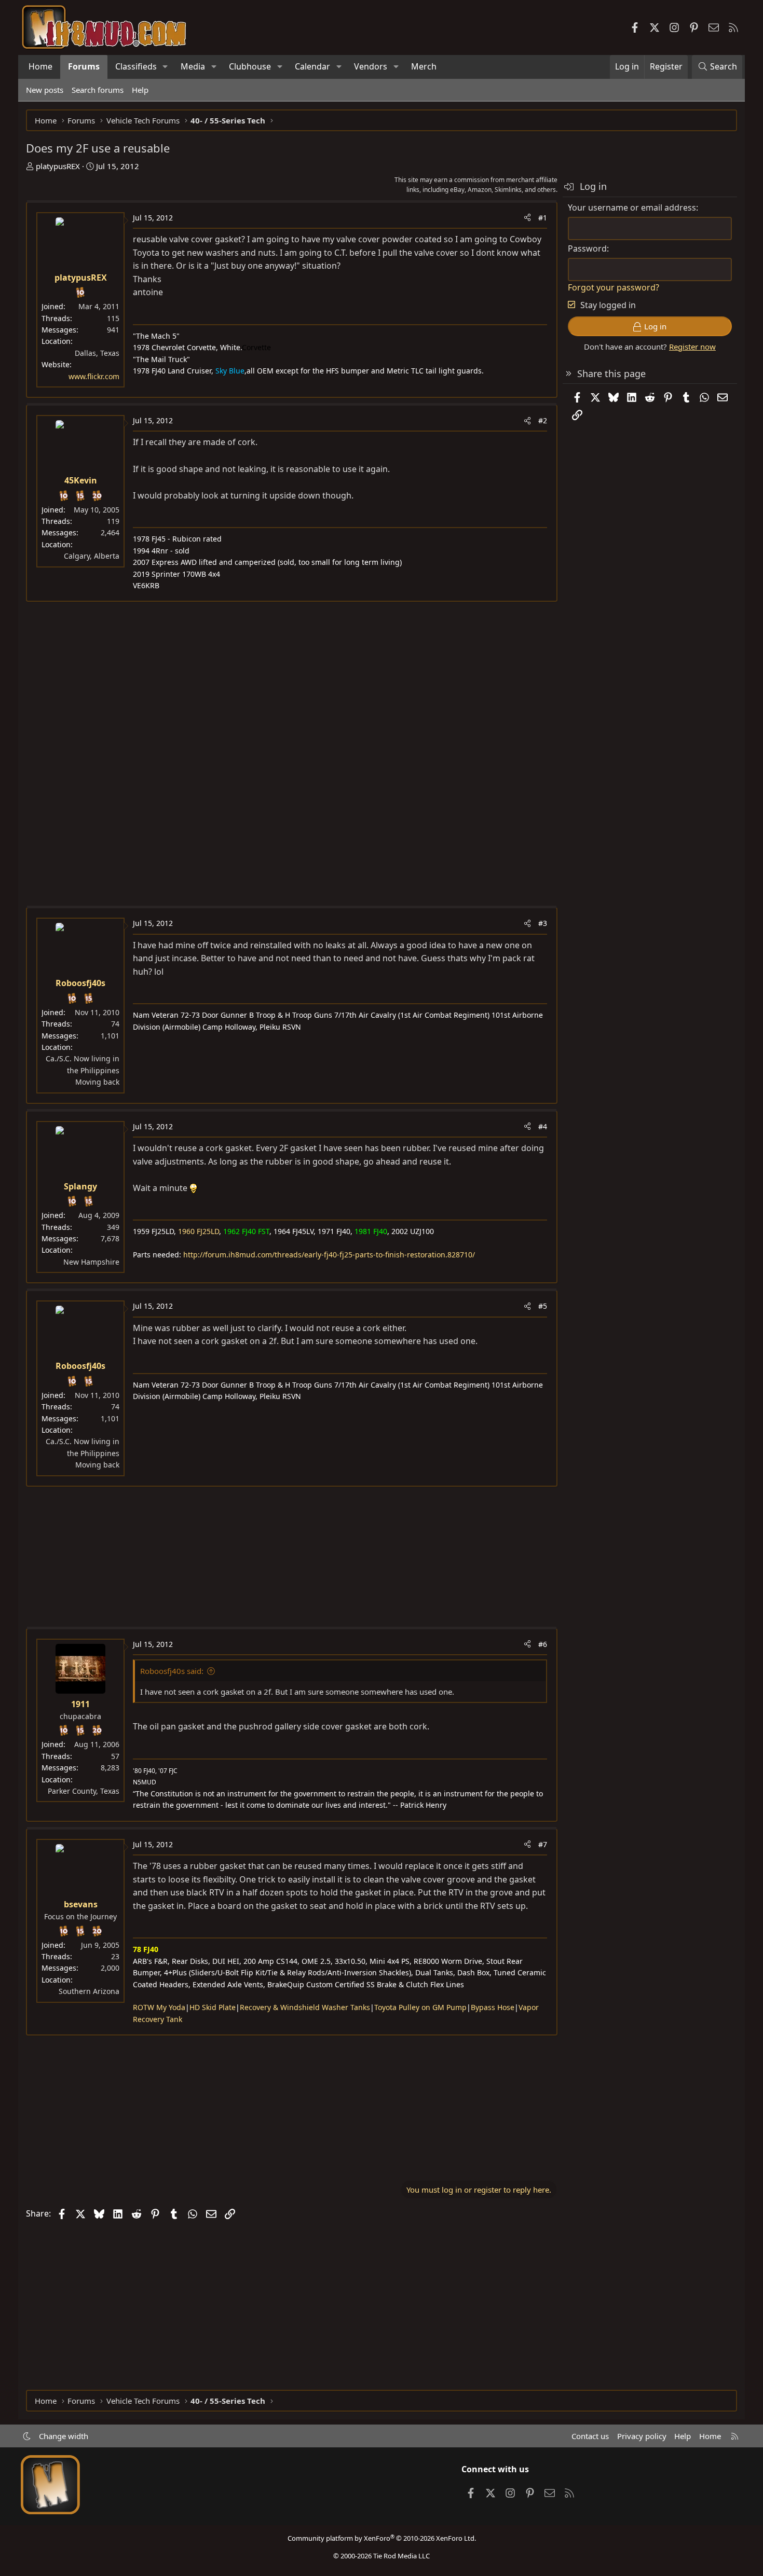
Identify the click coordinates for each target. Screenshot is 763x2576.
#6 (543, 1644)
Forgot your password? (614, 287)
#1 (543, 218)
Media (193, 66)
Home (40, 66)
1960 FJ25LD (199, 1231)
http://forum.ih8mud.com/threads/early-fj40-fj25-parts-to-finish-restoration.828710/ (329, 1255)
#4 (543, 1126)
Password (587, 248)
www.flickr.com (94, 376)
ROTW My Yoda (159, 2007)
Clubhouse (250, 66)
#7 (543, 1844)
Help (140, 90)
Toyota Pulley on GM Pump (420, 2007)
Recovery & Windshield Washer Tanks (305, 2007)
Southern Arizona (89, 1991)
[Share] (527, 218)
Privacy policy (642, 2436)
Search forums (98, 90)
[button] (165, 67)
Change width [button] (64, 2436)
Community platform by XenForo (382, 2538)
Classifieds (136, 66)
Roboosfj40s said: (172, 1671)
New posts (45, 90)
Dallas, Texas (97, 353)
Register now (692, 347)
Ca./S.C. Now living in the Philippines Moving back (83, 1070)
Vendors (371, 66)
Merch (424, 66)
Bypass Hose (493, 2007)
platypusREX (58, 166)
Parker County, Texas (84, 1791)
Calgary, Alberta (92, 556)
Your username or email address (632, 207)
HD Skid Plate (213, 2007)
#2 (543, 420)
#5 (543, 1306)
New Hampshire (91, 1262)
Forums (84, 66)
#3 (543, 923)
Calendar (312, 66)
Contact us (590, 2436)
